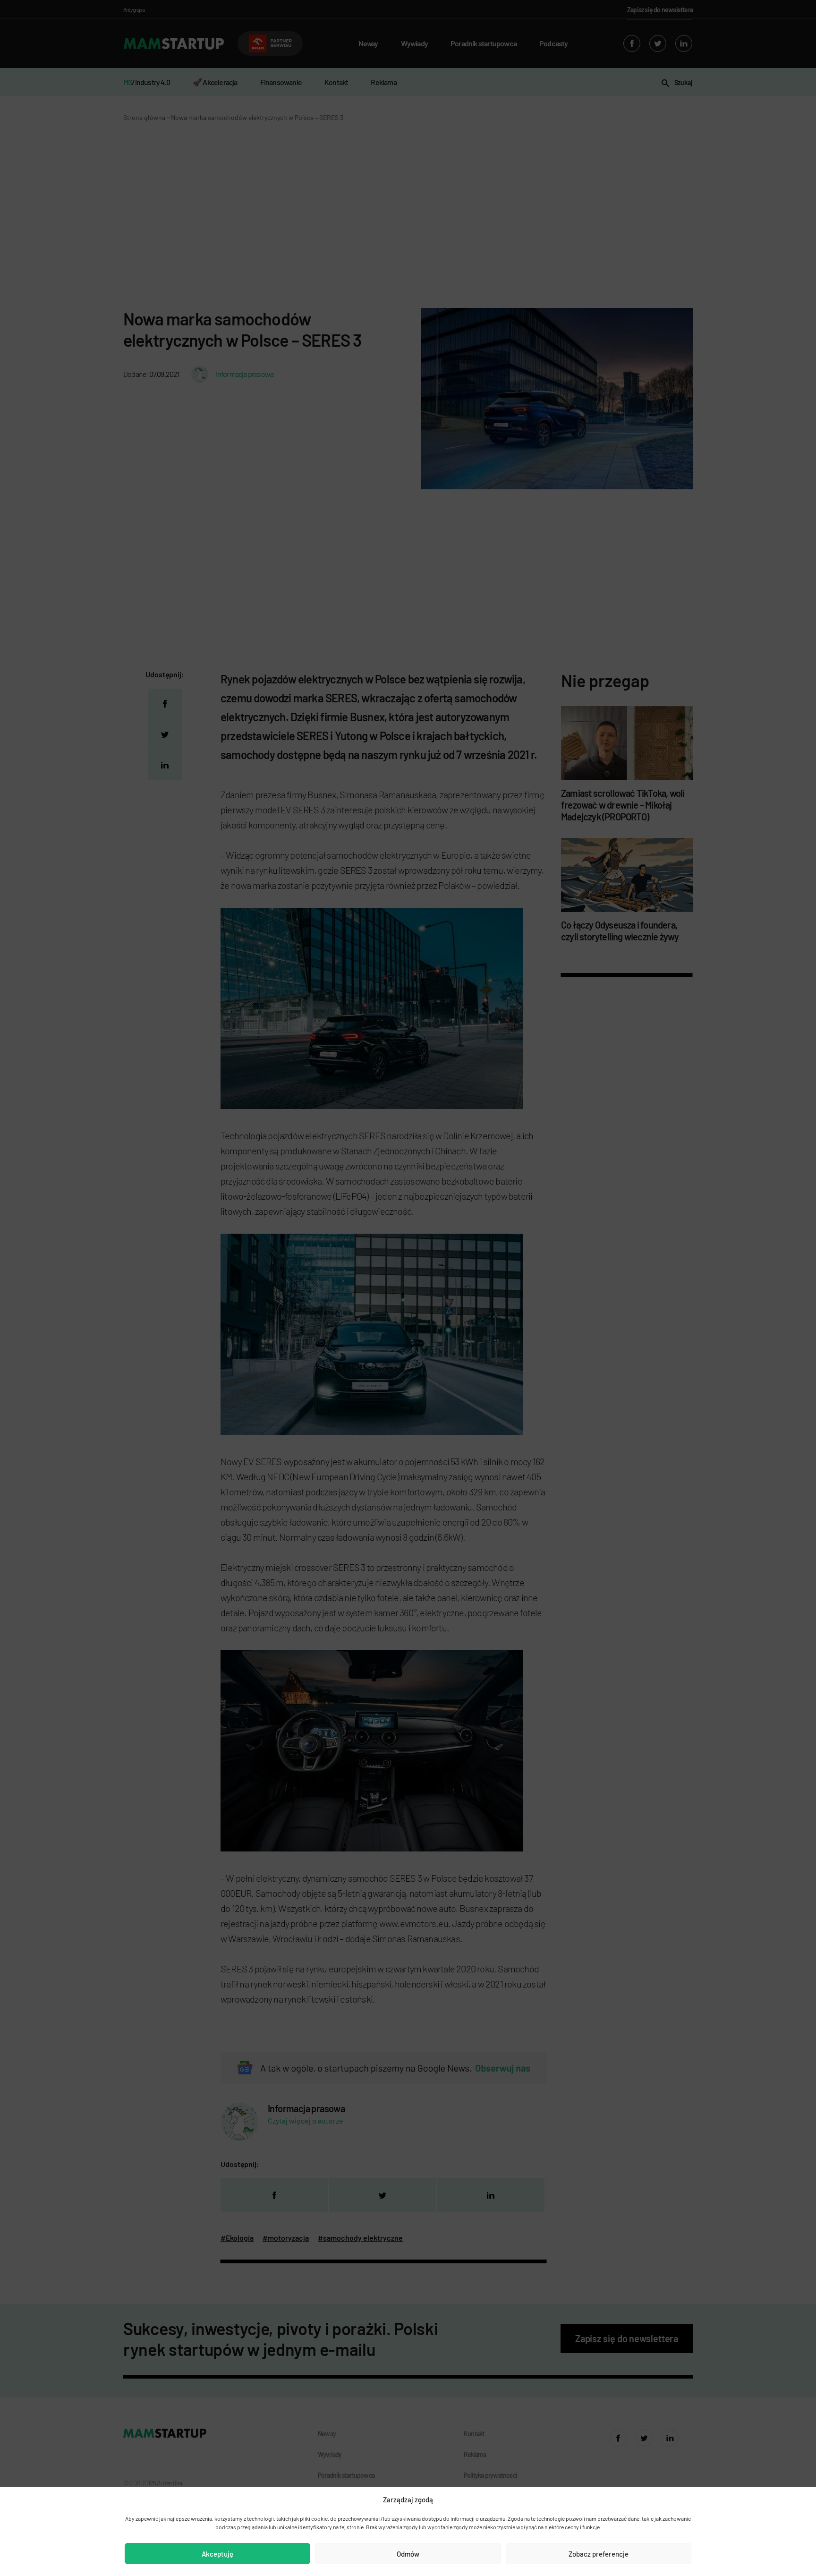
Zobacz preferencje (599, 2554)
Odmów (408, 2554)
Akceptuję (217, 2554)
